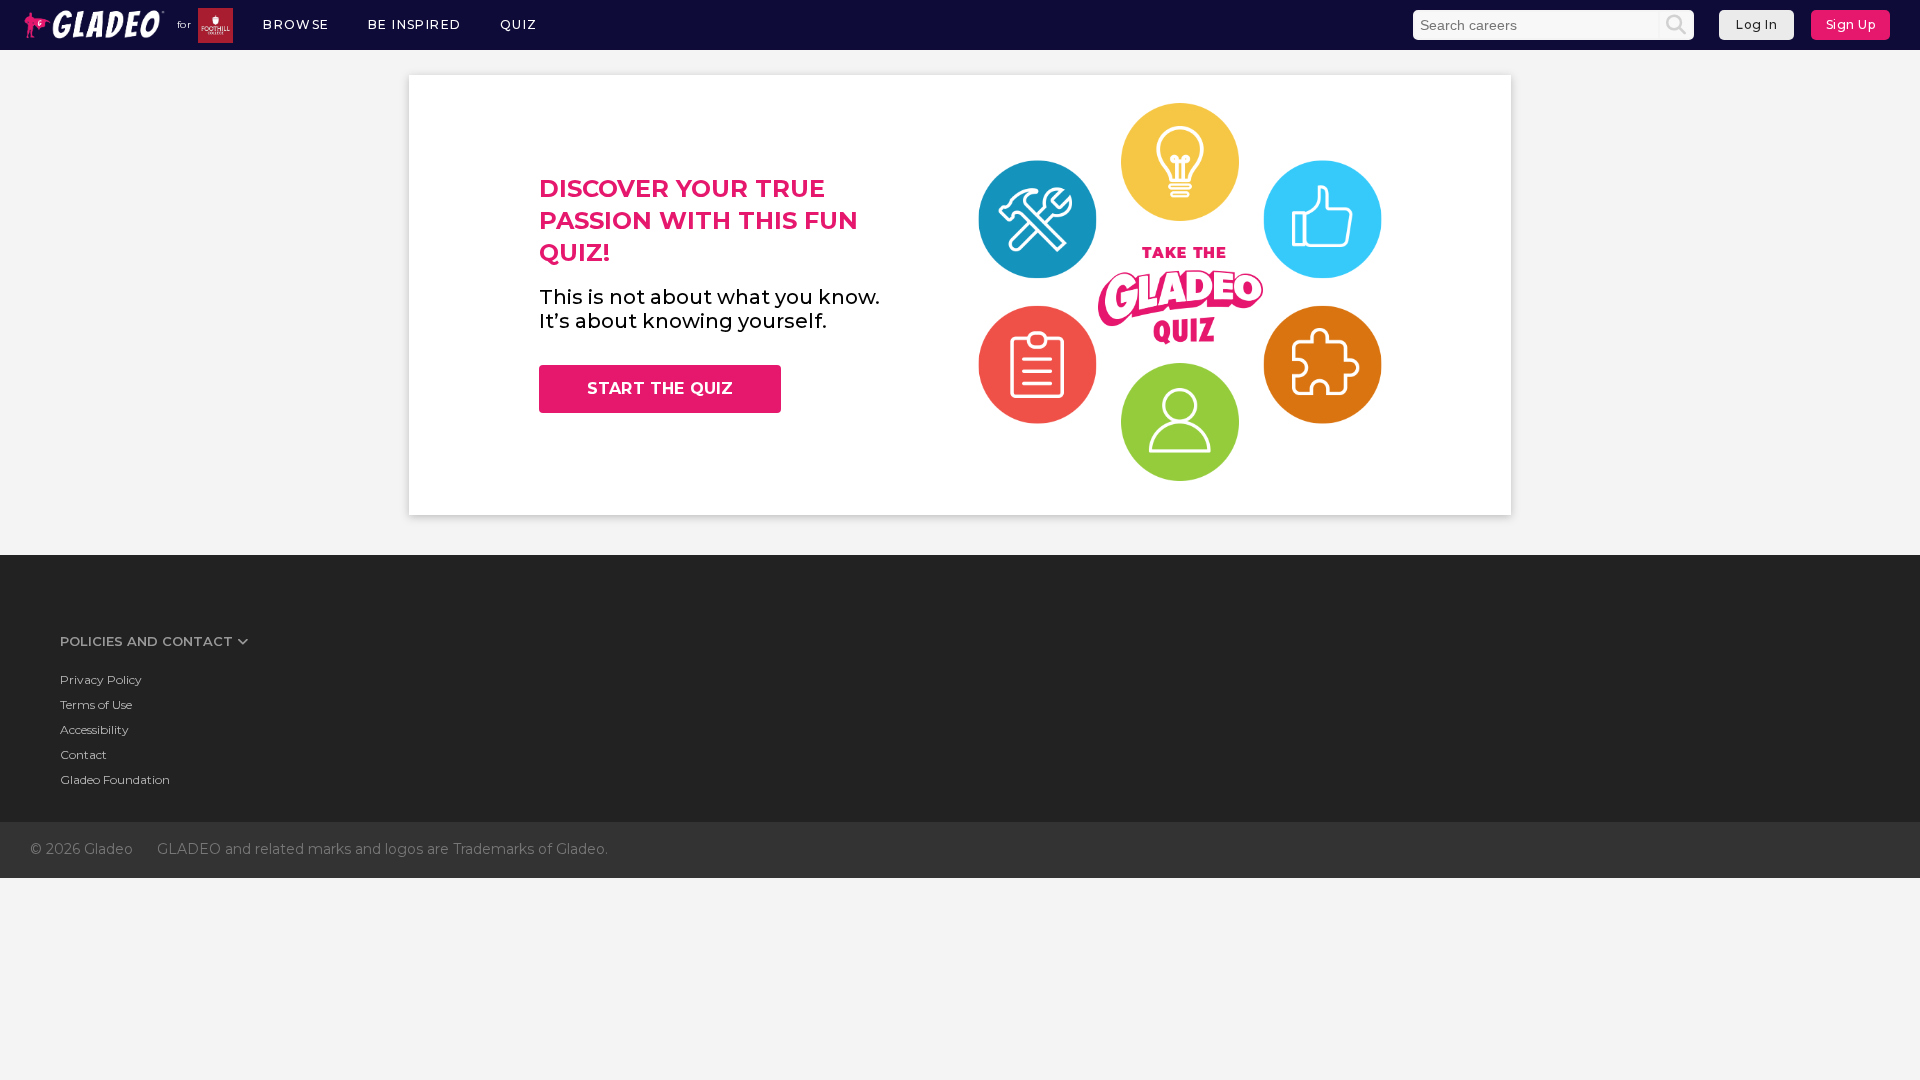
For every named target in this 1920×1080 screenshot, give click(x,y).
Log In (1756, 24)
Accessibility (94, 729)
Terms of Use (96, 704)
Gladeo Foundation (115, 779)
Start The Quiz (660, 388)
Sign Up (1851, 24)
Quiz (519, 24)
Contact (83, 754)
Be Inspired (414, 24)
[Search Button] (1676, 25)
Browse (296, 24)
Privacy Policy (101, 679)
